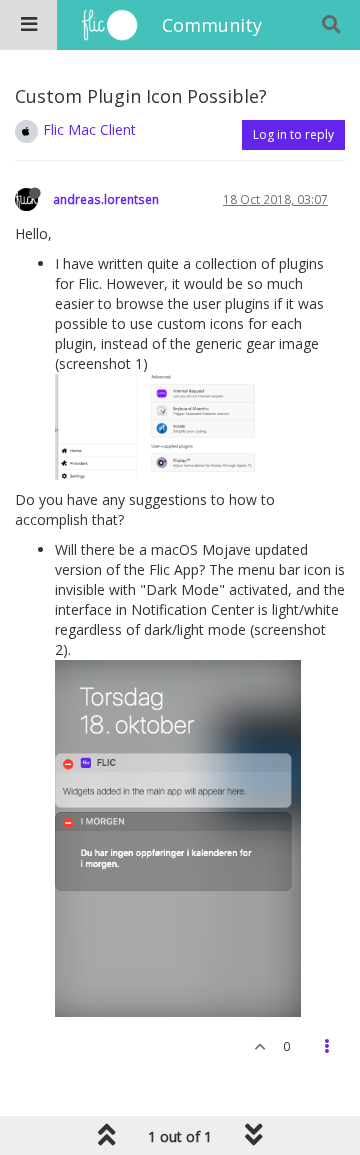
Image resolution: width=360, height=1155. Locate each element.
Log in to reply (293, 134)
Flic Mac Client (89, 129)
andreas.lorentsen (106, 199)
